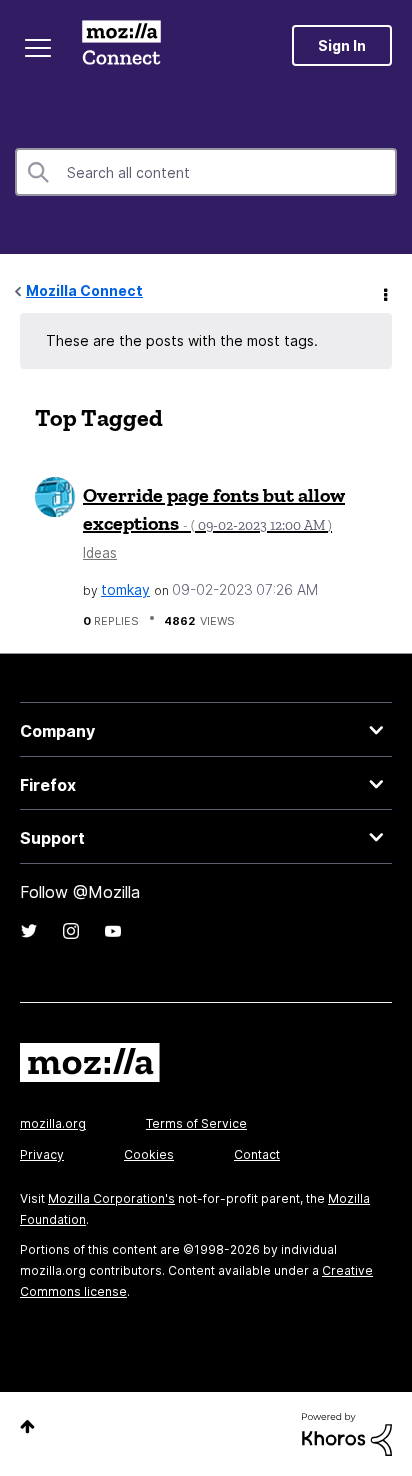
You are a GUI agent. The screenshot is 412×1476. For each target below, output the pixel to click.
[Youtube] (113, 931)
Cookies (149, 1154)
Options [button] (384, 292)
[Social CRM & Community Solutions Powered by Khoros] (347, 1432)
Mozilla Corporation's (111, 1198)
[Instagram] (71, 931)
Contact (257, 1154)
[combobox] (206, 172)
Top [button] (27, 1426)
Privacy (42, 1154)
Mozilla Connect (121, 45)
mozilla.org (53, 1123)
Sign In (342, 45)
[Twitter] (29, 931)
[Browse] (38, 48)
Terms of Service (196, 1123)
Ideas (100, 553)
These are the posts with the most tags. (182, 340)
